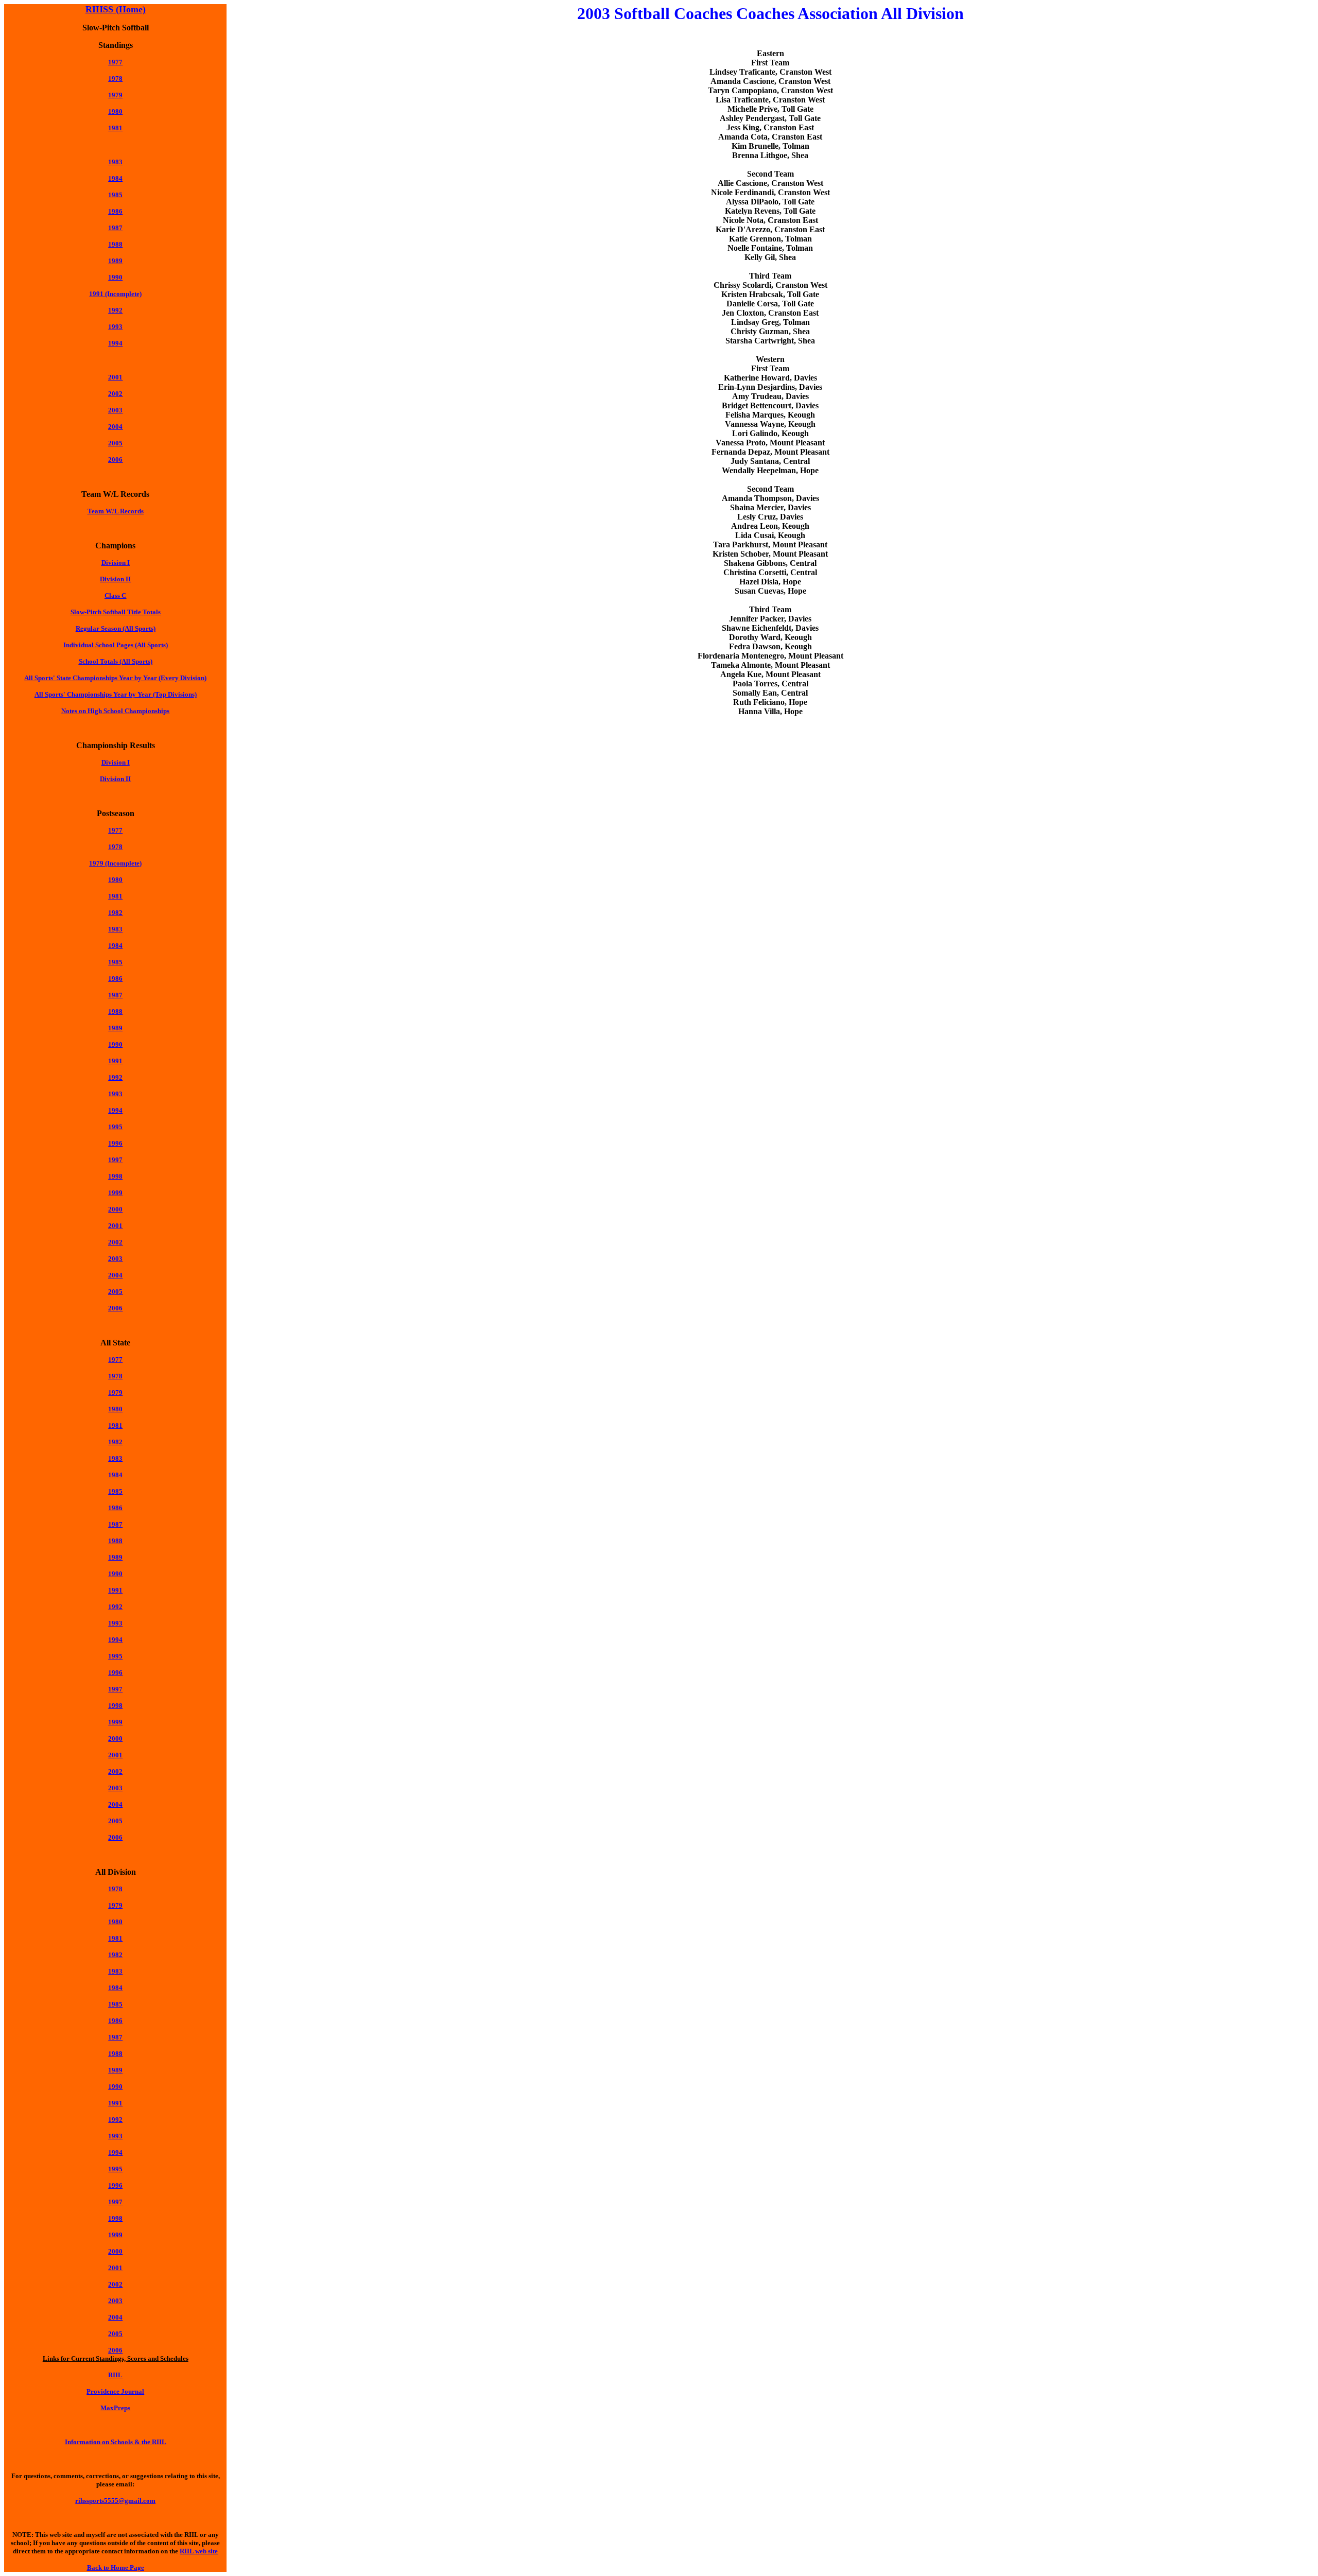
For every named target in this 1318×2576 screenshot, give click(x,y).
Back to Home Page (116, 2568)
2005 (115, 443)
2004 (115, 427)
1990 (115, 277)
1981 (115, 128)
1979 (115, 1393)
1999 (115, 1193)
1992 (115, 310)
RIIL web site (199, 2551)
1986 (115, 211)
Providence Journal (115, 2391)
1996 (115, 1143)
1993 (115, 327)
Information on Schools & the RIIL (116, 2442)
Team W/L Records (116, 511)
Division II (115, 579)
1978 (115, 79)
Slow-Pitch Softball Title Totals (116, 612)
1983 (115, 162)
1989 (115, 261)
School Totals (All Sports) (116, 661)
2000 (115, 1739)
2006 (115, 460)
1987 (115, 995)
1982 (115, 913)
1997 (115, 1160)
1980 (115, 111)
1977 (115, 62)
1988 (115, 244)
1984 (115, 178)
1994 (115, 343)
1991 (115, 1061)
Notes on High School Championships (115, 711)
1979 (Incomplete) (115, 863)
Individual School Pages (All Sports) (116, 645)
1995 (115, 1127)
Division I (116, 563)
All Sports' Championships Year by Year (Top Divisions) (116, 694)
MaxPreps (115, 2408)
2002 (115, 394)
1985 (115, 195)
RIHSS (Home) (116, 9)
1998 (115, 1176)
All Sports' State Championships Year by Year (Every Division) (115, 678)
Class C (115, 595)
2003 (115, 410)
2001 (115, 377)
